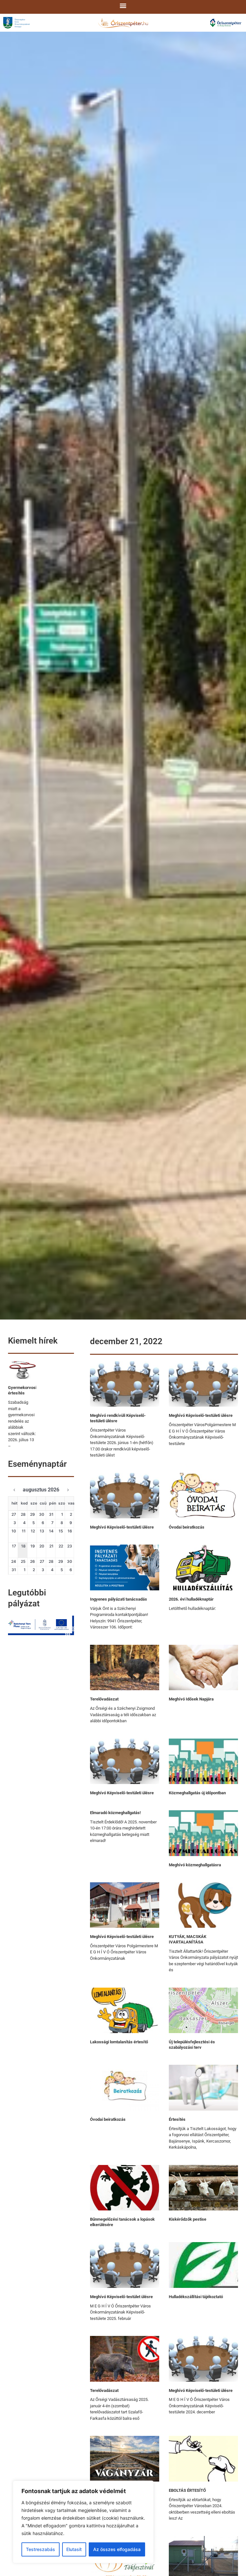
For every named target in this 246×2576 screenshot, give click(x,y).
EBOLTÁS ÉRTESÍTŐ (187, 2490)
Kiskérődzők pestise (188, 2219)
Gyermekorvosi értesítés (22, 1390)
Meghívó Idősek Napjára (191, 1699)
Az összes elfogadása (117, 2549)
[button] (123, 5)
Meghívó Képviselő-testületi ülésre (201, 1415)
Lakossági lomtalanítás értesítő (119, 2042)
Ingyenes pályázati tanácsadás (119, 1599)
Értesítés (177, 2119)
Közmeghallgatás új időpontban (197, 1793)
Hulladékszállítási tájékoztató (196, 2297)
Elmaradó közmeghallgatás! (115, 1813)
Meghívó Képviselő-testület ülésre (121, 2297)
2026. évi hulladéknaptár (191, 1599)
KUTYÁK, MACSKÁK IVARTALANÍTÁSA (188, 1939)
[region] (83, 2522)
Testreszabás (41, 2549)
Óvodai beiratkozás (187, 1527)
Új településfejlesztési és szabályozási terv (192, 2045)
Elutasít (74, 2549)
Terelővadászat (104, 1699)
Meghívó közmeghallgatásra (195, 1865)
